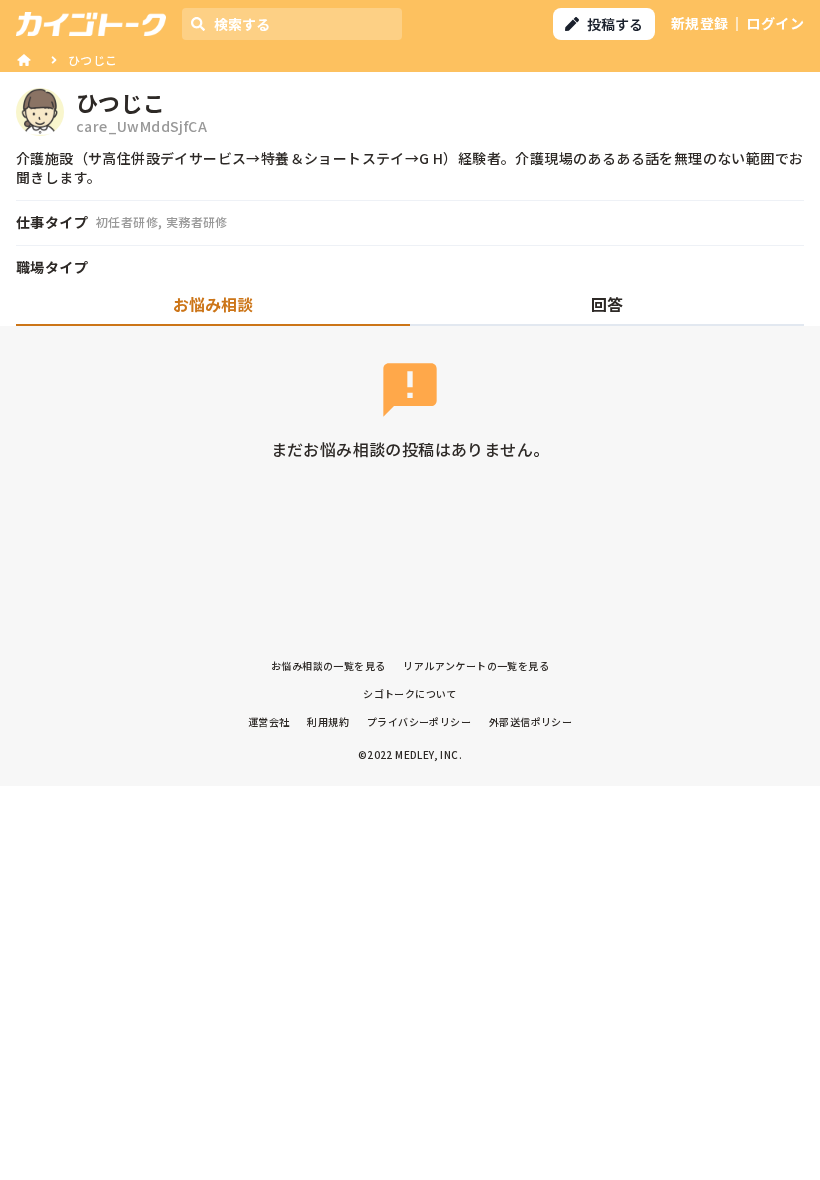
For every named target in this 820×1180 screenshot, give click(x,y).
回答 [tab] (607, 304)
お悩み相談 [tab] (213, 304)
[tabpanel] (410, 425)
